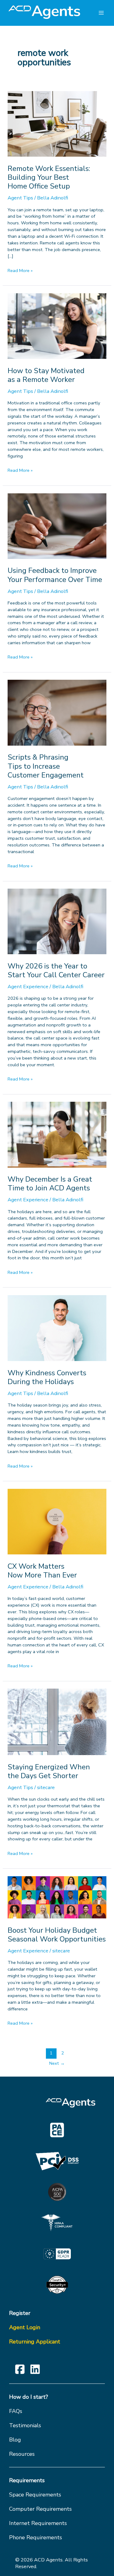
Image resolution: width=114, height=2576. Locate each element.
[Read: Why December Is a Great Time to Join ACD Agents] (57, 1134)
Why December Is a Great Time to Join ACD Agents (50, 1184)
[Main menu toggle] (101, 13)
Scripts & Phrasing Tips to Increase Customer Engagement (46, 766)
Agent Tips (20, 198)
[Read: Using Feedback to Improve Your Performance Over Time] (57, 526)
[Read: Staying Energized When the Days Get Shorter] (57, 1722)
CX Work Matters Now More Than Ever (42, 1571)
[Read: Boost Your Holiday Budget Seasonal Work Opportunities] (57, 1897)
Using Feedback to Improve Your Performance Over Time (55, 575)
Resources (22, 2454)
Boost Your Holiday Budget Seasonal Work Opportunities (57, 1935)
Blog (15, 2440)
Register (20, 2313)
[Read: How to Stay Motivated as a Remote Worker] (57, 326)
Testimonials (25, 2425)
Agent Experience (28, 987)
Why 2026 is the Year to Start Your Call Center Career (56, 970)
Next (57, 2063)
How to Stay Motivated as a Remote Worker (46, 375)
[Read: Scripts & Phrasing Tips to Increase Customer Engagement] (57, 712)
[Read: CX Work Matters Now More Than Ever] (57, 1521)
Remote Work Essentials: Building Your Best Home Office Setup (49, 177)
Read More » (20, 271)
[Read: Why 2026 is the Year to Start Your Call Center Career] (57, 921)
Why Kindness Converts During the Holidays (47, 1377)
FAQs (16, 2411)
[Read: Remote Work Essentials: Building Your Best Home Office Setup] (57, 123)
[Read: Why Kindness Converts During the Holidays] (57, 1328)
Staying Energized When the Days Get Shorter (49, 1771)
